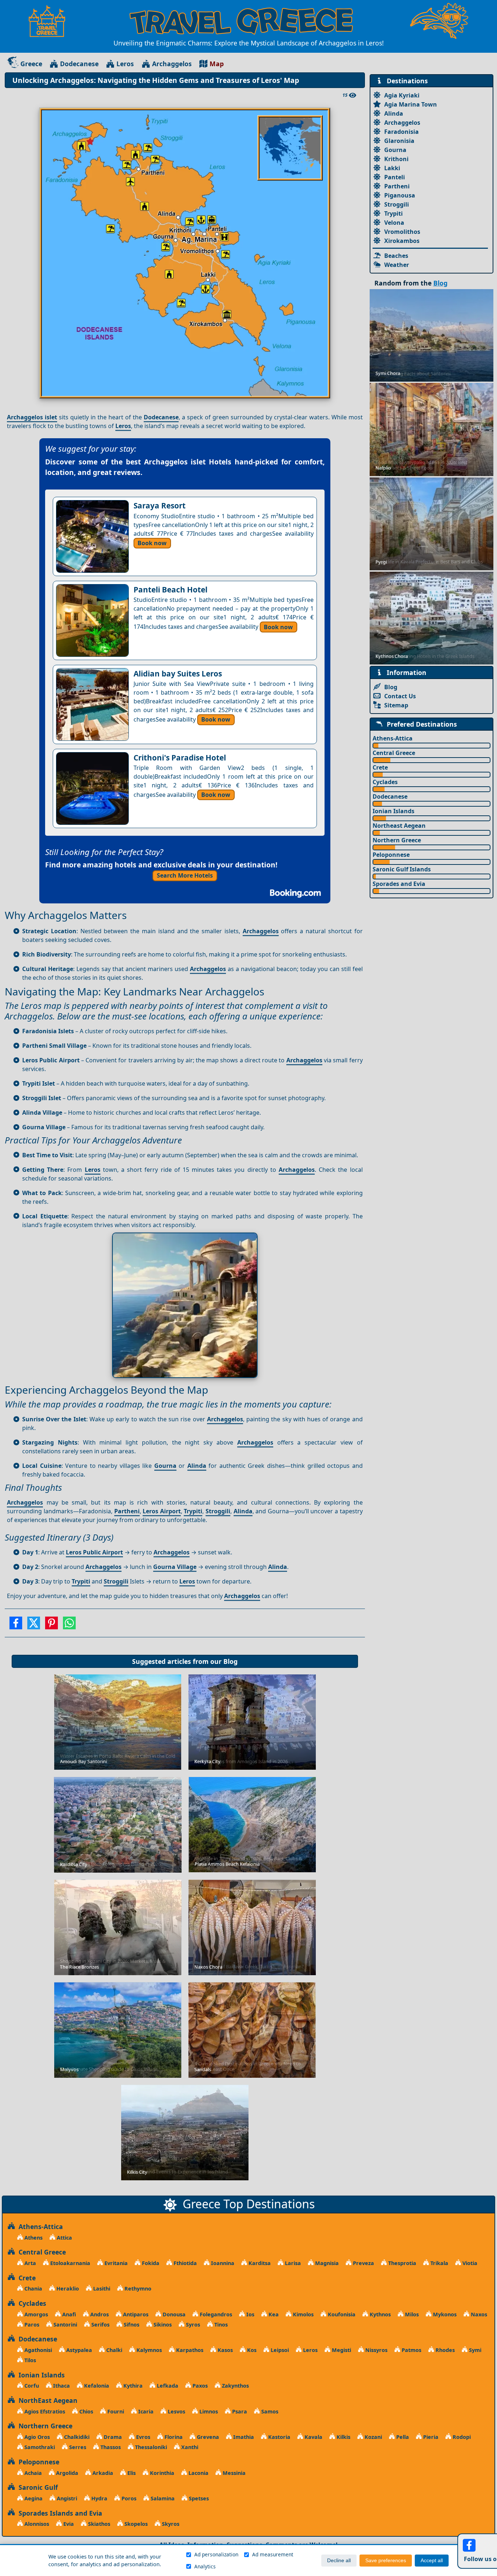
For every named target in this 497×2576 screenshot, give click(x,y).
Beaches (396, 256)
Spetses (198, 2498)
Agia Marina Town (411, 104)
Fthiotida (184, 2263)
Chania (33, 2289)
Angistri (66, 2498)
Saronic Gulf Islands (402, 869)
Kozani (373, 2437)
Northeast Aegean (399, 826)
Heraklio (67, 2289)
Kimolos (303, 2314)
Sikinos (162, 2325)
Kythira (132, 2386)
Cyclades (385, 782)
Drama (112, 2437)
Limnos (208, 2411)
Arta (29, 2263)
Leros (125, 64)
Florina (173, 2437)
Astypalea (78, 2350)
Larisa (292, 2263)
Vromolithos (402, 232)
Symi (474, 2350)
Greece (31, 64)
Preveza (363, 2263)
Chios (86, 2411)
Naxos (478, 2314)
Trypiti (193, 1511)
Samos (269, 2411)
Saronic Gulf (36, 2487)
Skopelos (135, 2524)
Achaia (32, 2473)
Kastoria (279, 2437)
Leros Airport (162, 1511)
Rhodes (444, 2350)
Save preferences (386, 2561)
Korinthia (161, 2473)
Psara (239, 2411)
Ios (250, 2314)
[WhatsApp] (69, 1625)
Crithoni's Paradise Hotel (180, 758)
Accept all (432, 2561)
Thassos (110, 2447)
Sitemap (396, 705)
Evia (68, 2524)
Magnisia (326, 2263)
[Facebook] (16, 1625)
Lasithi (101, 2289)
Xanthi (189, 2447)
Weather (397, 265)
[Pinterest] (51, 1625)
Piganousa (400, 195)
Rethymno (137, 2289)
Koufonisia (341, 2314)
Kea (273, 2314)
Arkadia (102, 2473)
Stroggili (218, 1511)
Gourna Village (175, 1567)
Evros (142, 2437)
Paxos (199, 2386)
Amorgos (35, 2314)
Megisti (341, 2350)
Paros (31, 2325)
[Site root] (51, 21)
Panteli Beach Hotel (170, 590)
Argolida (66, 2473)
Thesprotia (401, 2263)
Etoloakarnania (69, 2263)
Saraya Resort (160, 506)
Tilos (29, 2360)
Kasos (224, 2350)
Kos (251, 2350)
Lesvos (176, 2411)
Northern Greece (397, 840)
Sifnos (131, 2325)
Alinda (197, 1466)
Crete (380, 767)
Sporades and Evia (399, 884)
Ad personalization (216, 2554)
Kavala (313, 2437)
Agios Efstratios (44, 2411)
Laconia (198, 2473)
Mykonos (444, 2314)
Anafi (68, 2314)
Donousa (173, 2314)
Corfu (31, 2386)
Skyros (170, 2524)
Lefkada (167, 2386)
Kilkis (343, 2437)
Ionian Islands (393, 811)
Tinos (220, 2325)
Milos (411, 2314)
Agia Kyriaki (402, 95)
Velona (394, 223)
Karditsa (259, 2263)
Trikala (439, 2263)
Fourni (115, 2411)
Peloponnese (391, 855)
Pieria (430, 2437)
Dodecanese (79, 64)
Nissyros (376, 2350)
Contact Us (400, 696)
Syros (192, 2325)
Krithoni (396, 159)
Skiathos (98, 2524)
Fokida (150, 2263)
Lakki (392, 168)
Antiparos (135, 2314)
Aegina (33, 2498)
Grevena (207, 2437)
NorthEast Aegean (46, 2400)
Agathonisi (37, 2350)
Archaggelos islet (32, 417)
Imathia (243, 2437)
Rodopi (461, 2437)
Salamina (162, 2498)
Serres (77, 2447)
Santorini (65, 2325)
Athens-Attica (393, 738)
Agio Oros (36, 2437)
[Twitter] (34, 1625)
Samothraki (39, 2447)
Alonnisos (36, 2524)
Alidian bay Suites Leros (178, 674)
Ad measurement (273, 2554)
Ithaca (61, 2386)
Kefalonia (96, 2386)
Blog (230, 1661)
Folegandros (215, 2314)
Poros (128, 2498)
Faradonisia (401, 132)
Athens (33, 2238)
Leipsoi (279, 2350)
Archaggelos (172, 64)
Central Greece (394, 753)
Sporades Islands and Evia (59, 2513)
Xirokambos (402, 241)
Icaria (145, 2411)
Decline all (339, 2561)
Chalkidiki (76, 2437)
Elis (131, 2473)
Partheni (127, 1511)
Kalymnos (148, 2350)
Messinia (233, 2473)
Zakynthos (235, 2386)
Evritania (115, 2263)
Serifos (100, 2325)
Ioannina (222, 2263)
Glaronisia (399, 141)
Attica (64, 2238)
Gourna (165, 1466)
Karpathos (189, 2350)
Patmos (411, 2350)
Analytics (205, 2566)
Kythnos (379, 2314)
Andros (99, 2314)
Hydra (99, 2498)
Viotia (469, 2263)
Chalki (114, 2350)
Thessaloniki (150, 2447)
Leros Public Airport (94, 1552)
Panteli (395, 177)
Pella (402, 2437)
